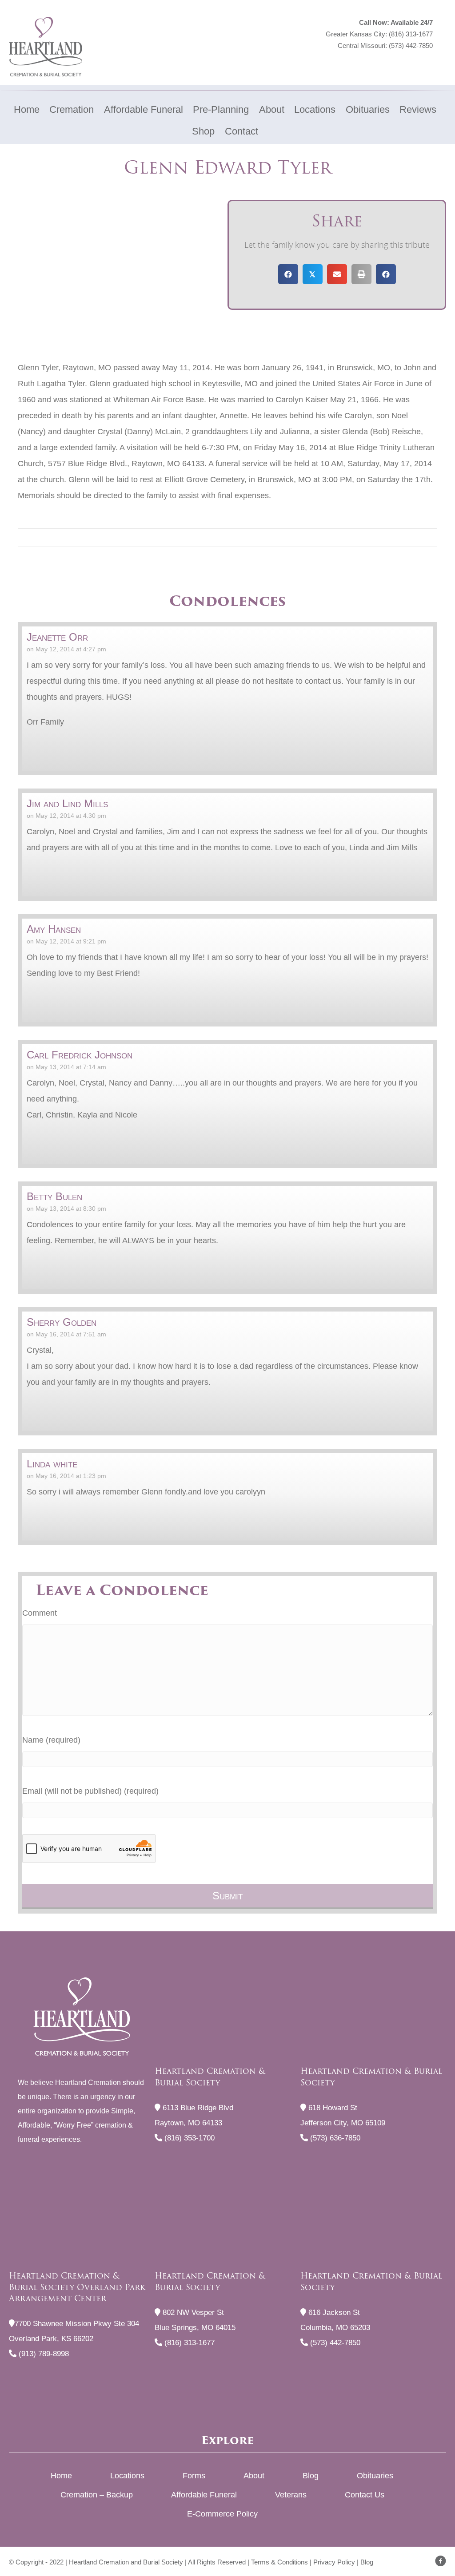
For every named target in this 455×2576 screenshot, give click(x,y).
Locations (127, 2476)
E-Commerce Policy (222, 2514)
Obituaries (375, 2476)
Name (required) (51, 1740)
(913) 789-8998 (43, 2354)
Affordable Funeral (204, 2495)
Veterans (291, 2495)
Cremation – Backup (97, 2495)
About (254, 2476)
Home (61, 2476)
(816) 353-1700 (188, 2138)
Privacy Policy (334, 2562)
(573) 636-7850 (334, 2138)
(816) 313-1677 (411, 34)
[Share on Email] (337, 274)
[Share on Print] (361, 274)
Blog (311, 2476)
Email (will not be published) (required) (90, 1791)
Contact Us (365, 2495)
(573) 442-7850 (411, 46)
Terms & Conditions (279, 2562)
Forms (194, 2476)
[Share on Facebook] (288, 274)
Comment (40, 1613)
